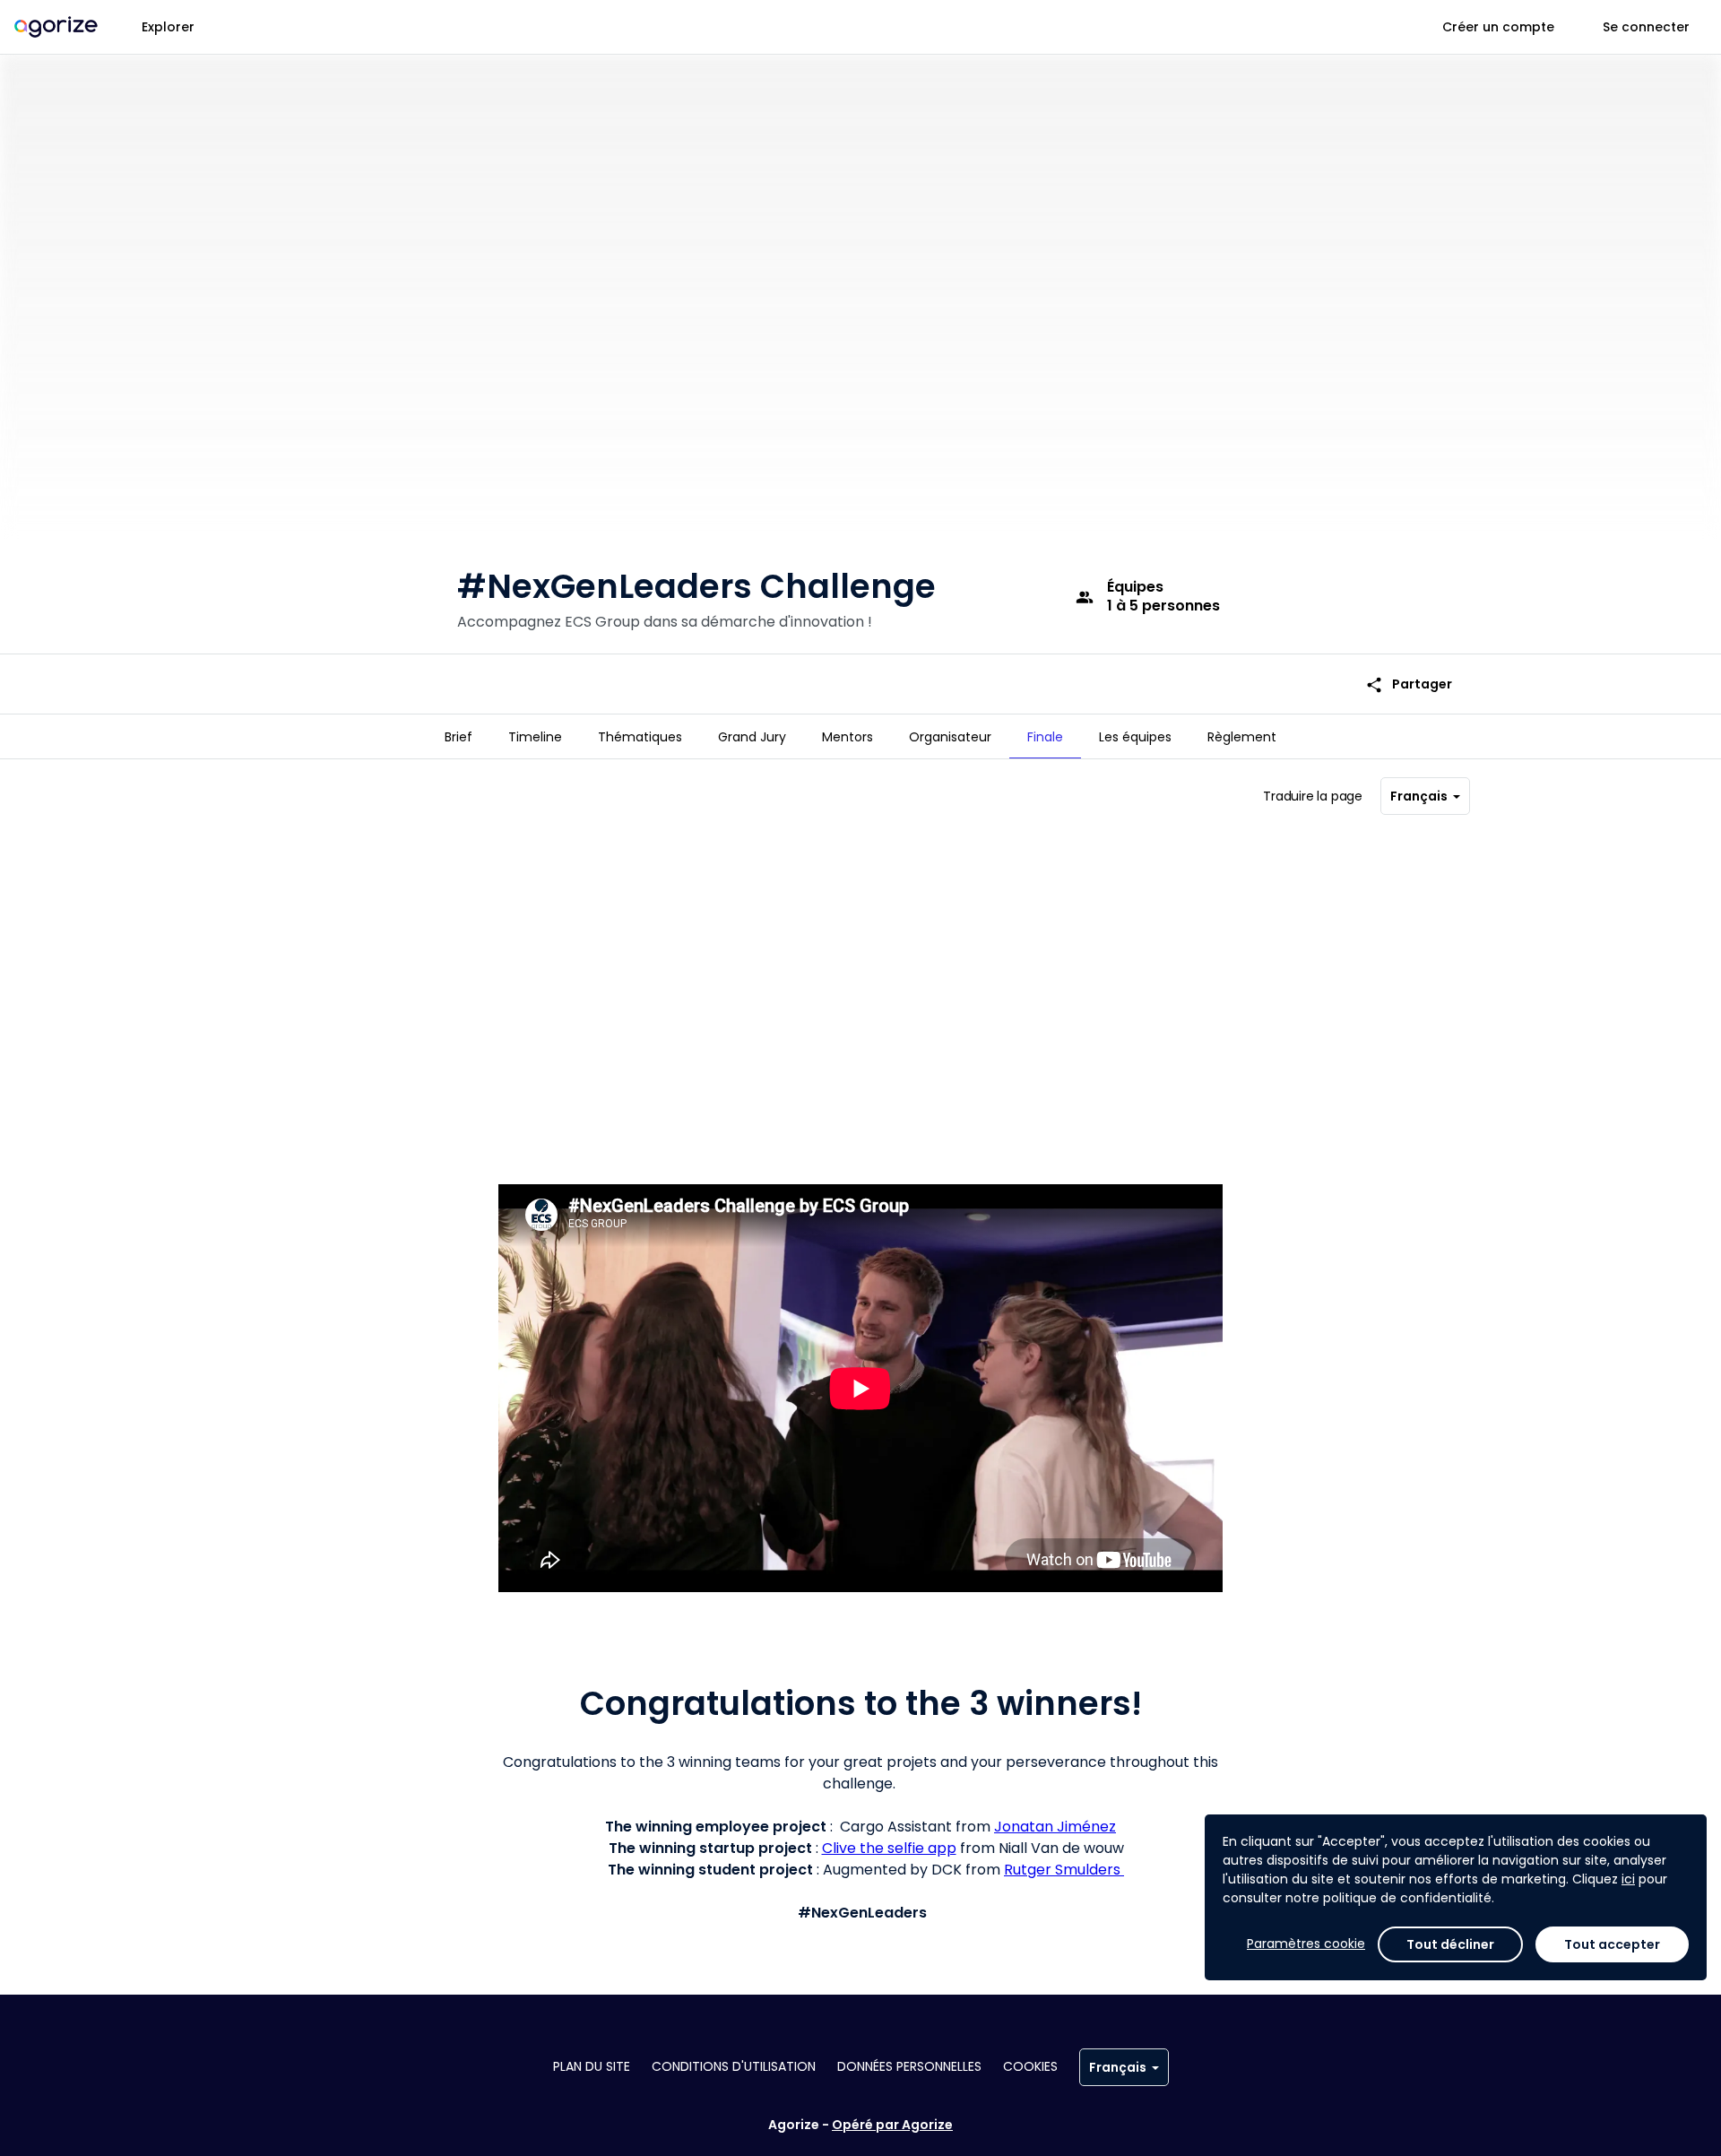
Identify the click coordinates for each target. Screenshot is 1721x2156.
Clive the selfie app (889, 1848)
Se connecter (1646, 27)
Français (1419, 796)
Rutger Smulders (1064, 1870)
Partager (1409, 684)
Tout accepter (1612, 1944)
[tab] (458, 737)
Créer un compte (1498, 27)
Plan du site (592, 2066)
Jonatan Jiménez (1055, 1827)
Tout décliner (1450, 1944)
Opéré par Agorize (892, 2125)
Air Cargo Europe (1155, 1108)
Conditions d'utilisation (734, 2066)
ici (1628, 1879)
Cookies (1030, 2066)
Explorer (168, 27)
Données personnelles (909, 2066)
